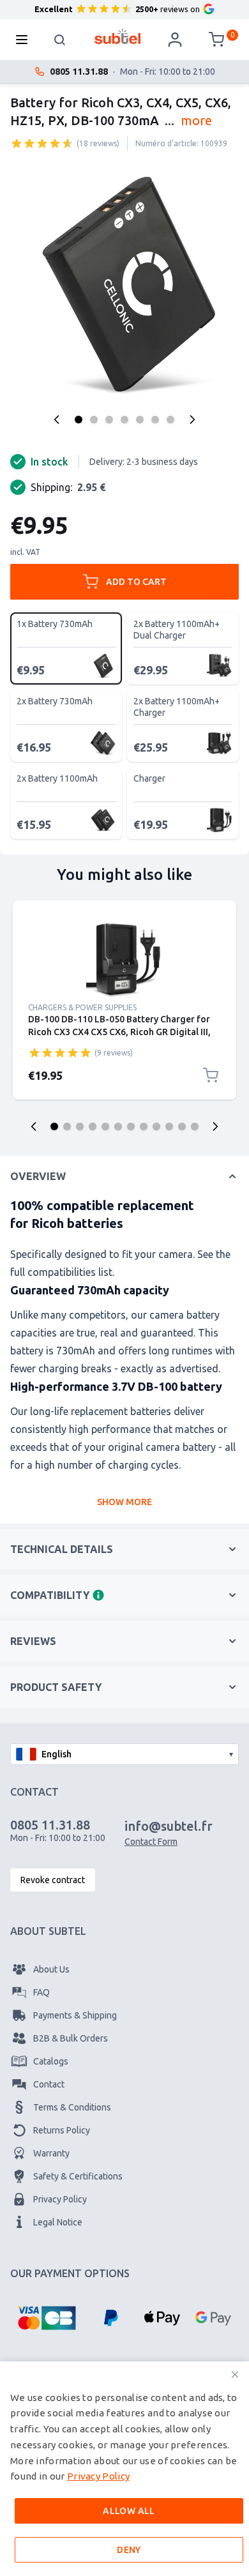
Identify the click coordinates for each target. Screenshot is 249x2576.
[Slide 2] (67, 1126)
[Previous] (57, 420)
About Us (51, 1969)
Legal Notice (58, 2222)
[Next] (192, 420)
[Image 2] (94, 420)
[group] (42, 143)
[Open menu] (26, 40)
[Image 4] (124, 420)
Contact (49, 2084)
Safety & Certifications (78, 2176)
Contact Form (151, 1842)
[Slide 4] (93, 1126)
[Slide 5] (105, 1126)
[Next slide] (215, 1126)
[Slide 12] (195, 1126)
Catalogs (51, 2061)
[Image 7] (170, 420)
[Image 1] (79, 420)
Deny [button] (129, 2550)
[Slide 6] (118, 1126)
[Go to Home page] (118, 36)
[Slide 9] (156, 1126)
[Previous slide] (34, 1126)
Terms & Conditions (72, 2107)
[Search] (60, 40)
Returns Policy (62, 2130)
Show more (124, 1502)
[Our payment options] (47, 2318)
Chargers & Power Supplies (82, 1007)
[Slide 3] (80, 1126)
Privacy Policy (60, 2199)
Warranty (51, 2153)
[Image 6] (155, 420)
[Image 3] (109, 420)
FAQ (41, 1992)
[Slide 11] (182, 1126)
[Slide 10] (169, 1126)
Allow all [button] (129, 2511)
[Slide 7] (131, 1126)
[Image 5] (140, 420)
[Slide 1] (54, 1126)
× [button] (235, 2375)
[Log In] (175, 40)
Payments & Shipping (75, 2015)
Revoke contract (53, 1880)
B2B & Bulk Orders (71, 2038)
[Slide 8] (144, 1126)
